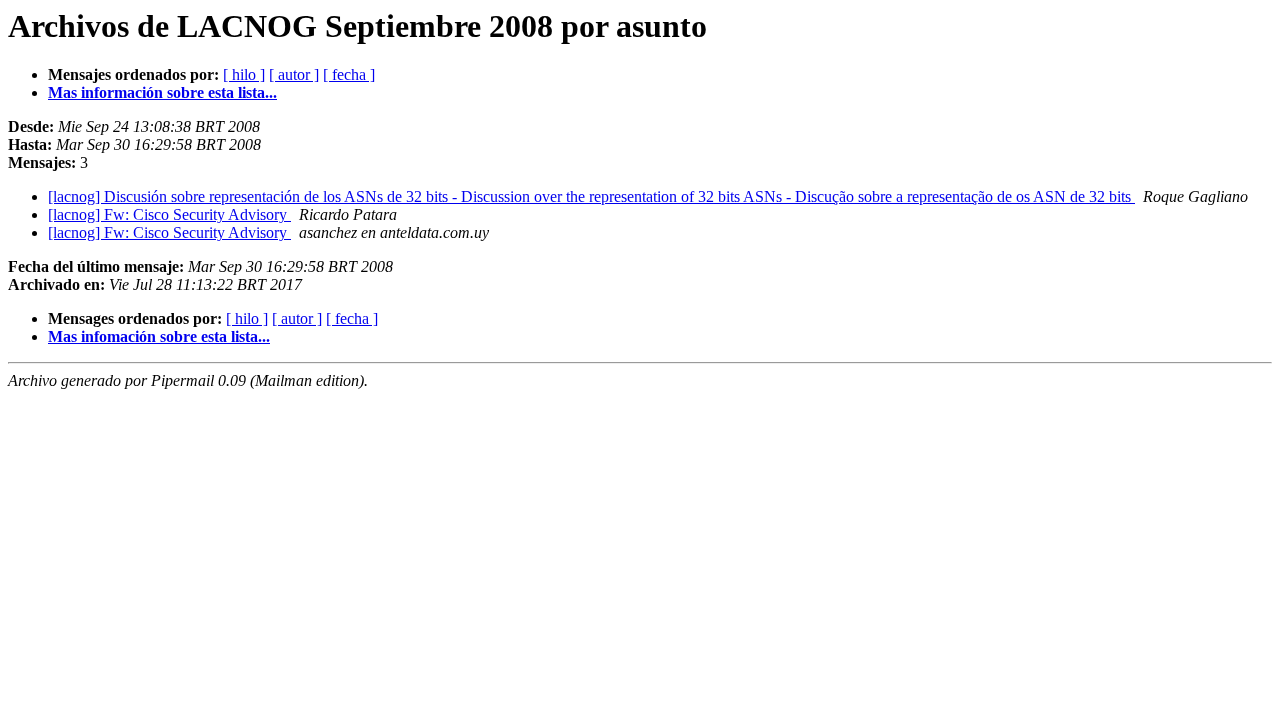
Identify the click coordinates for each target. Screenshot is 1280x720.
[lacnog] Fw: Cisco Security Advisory (169, 214)
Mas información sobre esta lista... (162, 92)
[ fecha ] (349, 74)
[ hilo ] (244, 74)
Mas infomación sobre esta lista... (159, 336)
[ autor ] (294, 74)
